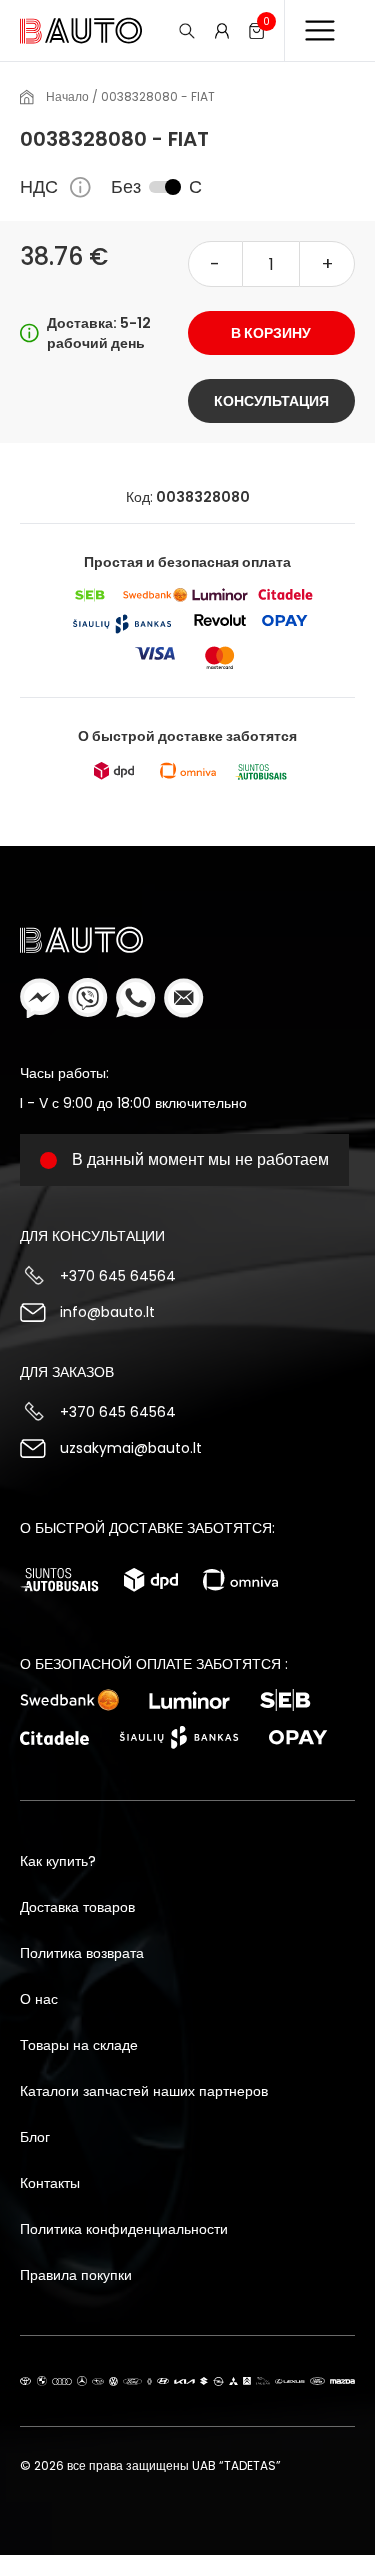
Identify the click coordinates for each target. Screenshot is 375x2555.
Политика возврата (82, 1953)
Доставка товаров (77, 1907)
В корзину (271, 333)
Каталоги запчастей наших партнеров (144, 2091)
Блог (35, 2137)
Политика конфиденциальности (124, 2229)
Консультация (271, 401)
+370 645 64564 (118, 1276)
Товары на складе (79, 2045)
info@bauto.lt (107, 1312)
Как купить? (58, 1861)
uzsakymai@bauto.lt (131, 1448)
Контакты (50, 2183)
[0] (256, 31)
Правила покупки (76, 2275)
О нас (39, 1999)
